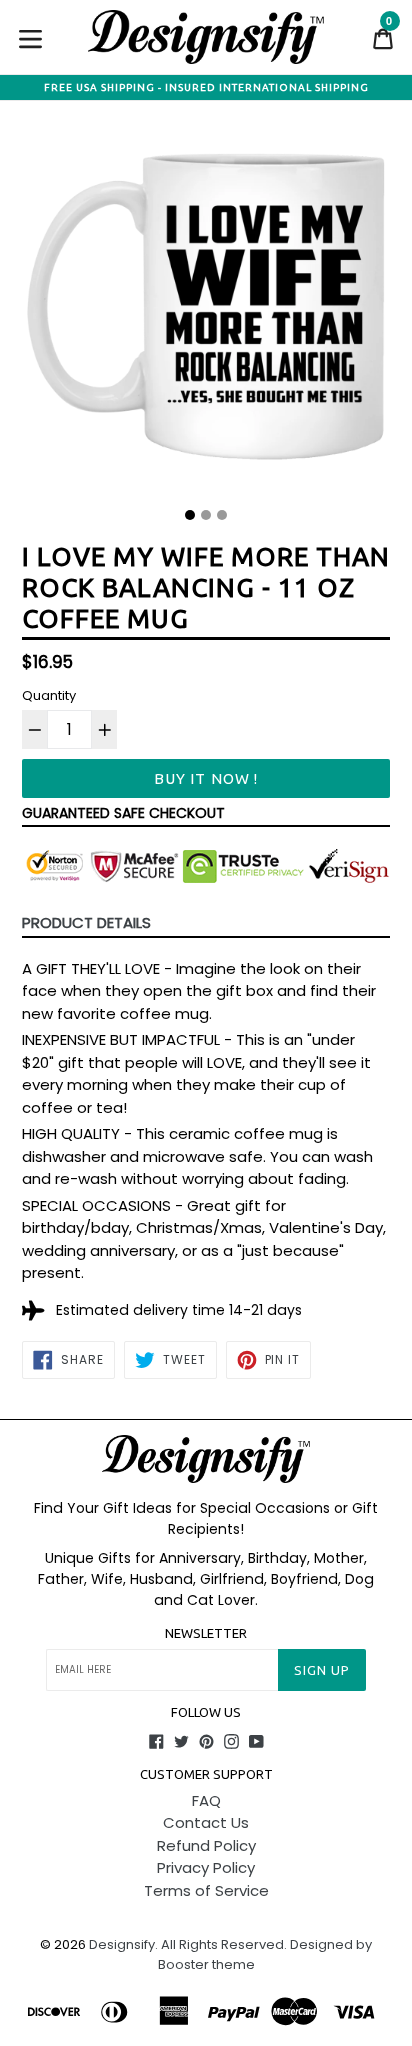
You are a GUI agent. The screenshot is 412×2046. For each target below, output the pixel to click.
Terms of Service (206, 1890)
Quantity (49, 695)
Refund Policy (206, 1845)
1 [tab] (190, 515)
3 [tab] (222, 515)
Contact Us (206, 1822)
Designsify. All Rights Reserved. (188, 1944)
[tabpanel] (206, 312)
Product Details (86, 922)
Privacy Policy (206, 1867)
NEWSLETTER (206, 1633)
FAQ (206, 1800)
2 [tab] (206, 515)
